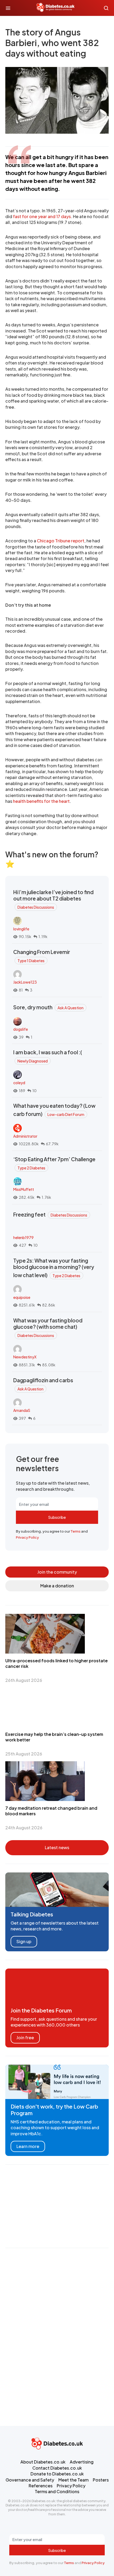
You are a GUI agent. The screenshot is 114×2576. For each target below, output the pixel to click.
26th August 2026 (24, 1680)
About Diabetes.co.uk (43, 2462)
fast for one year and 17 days (42, 216)
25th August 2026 (24, 1754)
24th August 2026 (24, 1828)
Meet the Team (73, 2480)
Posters (101, 2480)
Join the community (57, 1572)
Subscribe (57, 1517)
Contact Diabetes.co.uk (57, 2468)
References (41, 2486)
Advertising (82, 2462)
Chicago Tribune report (61, 541)
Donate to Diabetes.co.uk (57, 2474)
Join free (25, 2037)
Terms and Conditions (57, 2491)
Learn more (28, 2146)
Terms (76, 1531)
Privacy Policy (27, 1537)
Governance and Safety (30, 2480)
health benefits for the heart (41, 801)
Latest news (57, 1847)
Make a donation (57, 1586)
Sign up (24, 1941)
